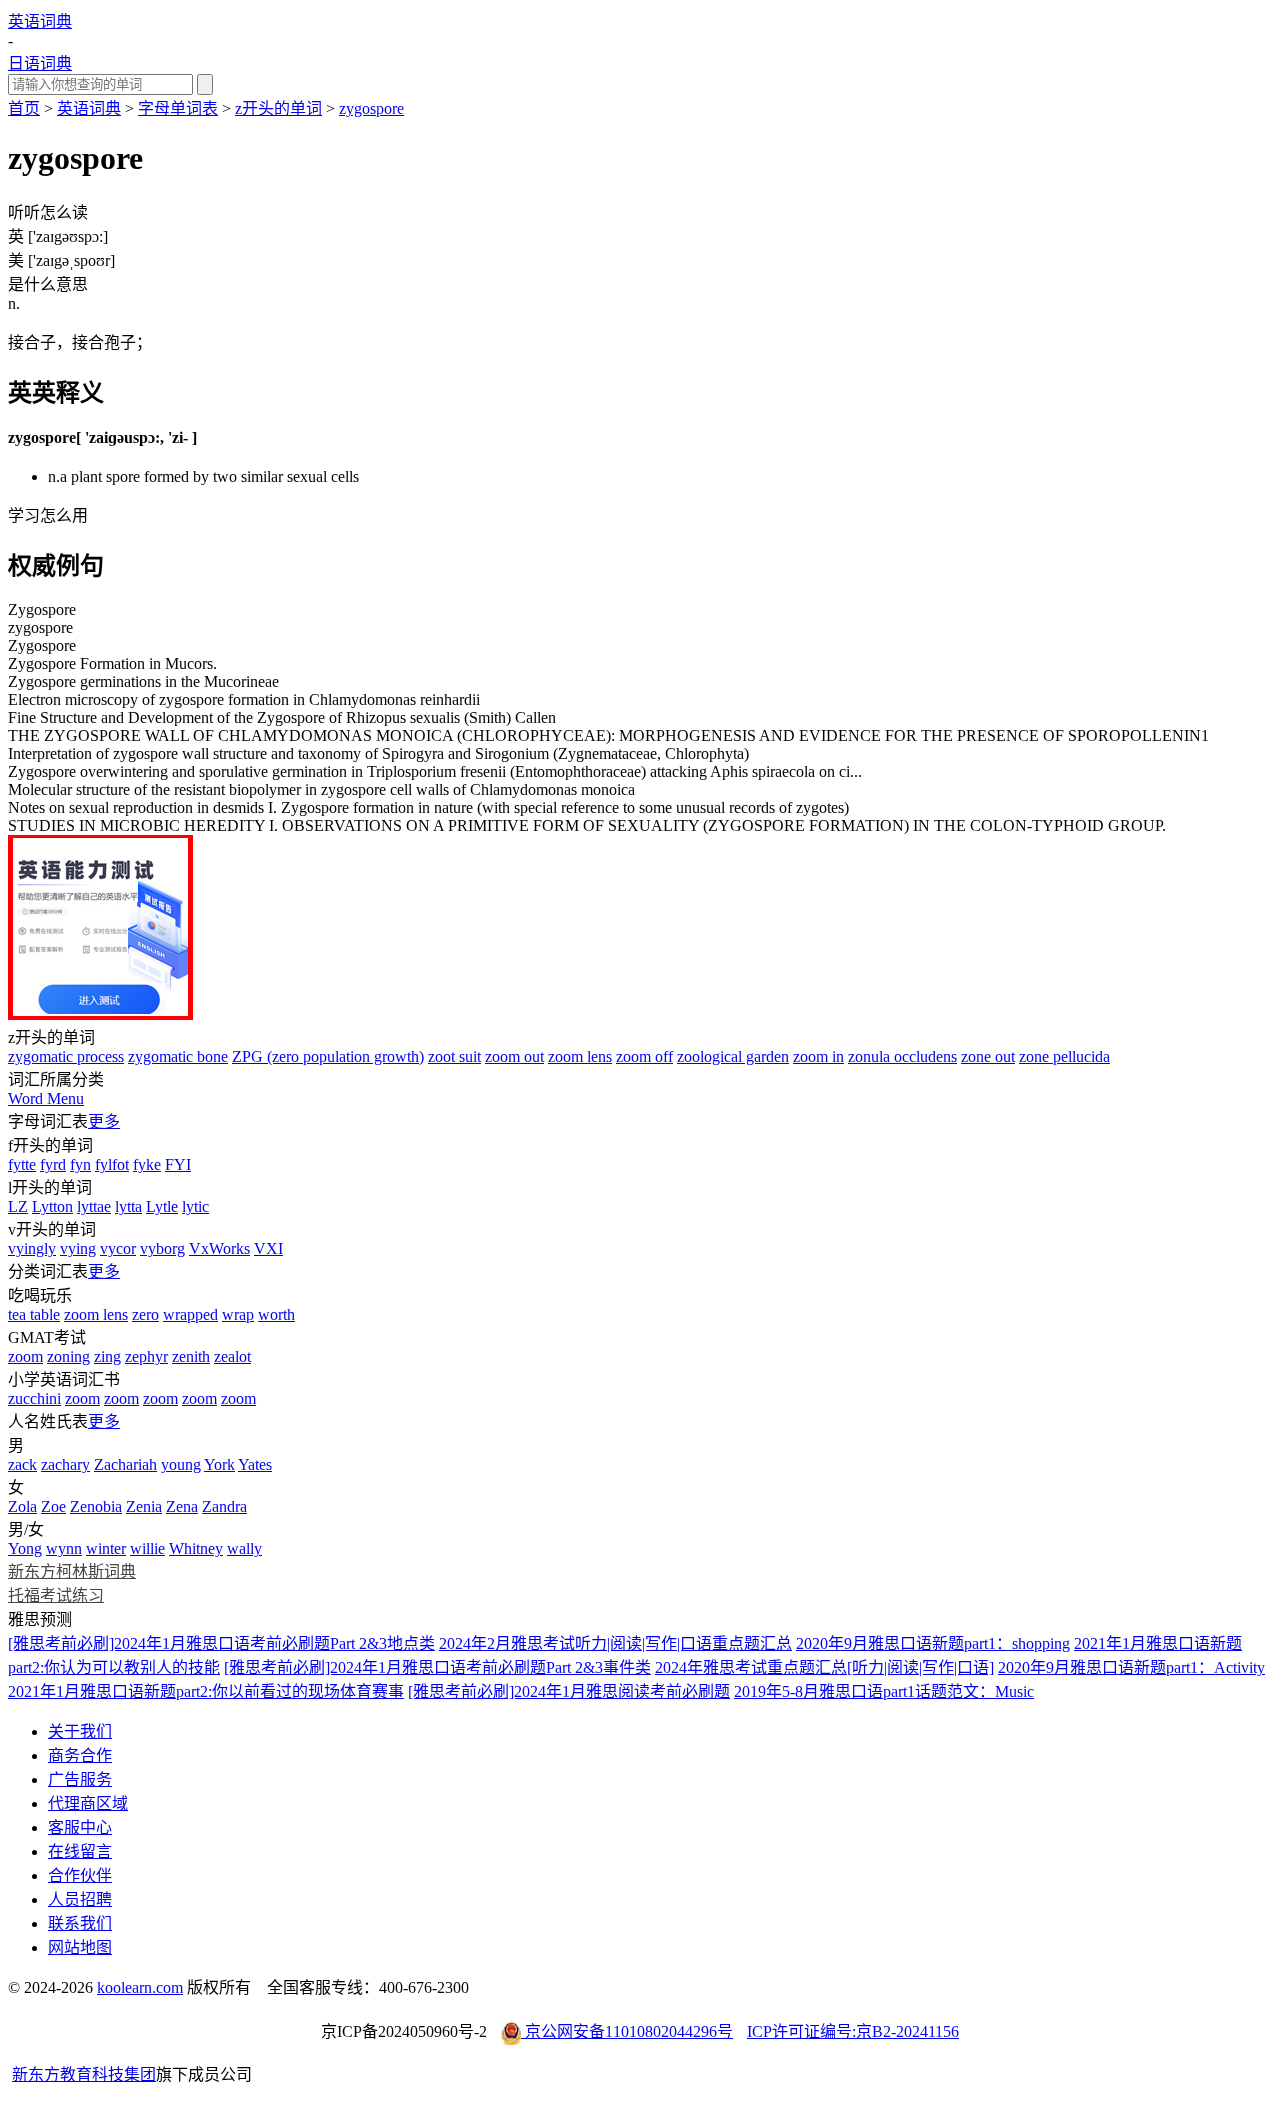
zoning (68, 1356)
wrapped (190, 1314)
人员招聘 (80, 1899)
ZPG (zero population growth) (328, 1056)
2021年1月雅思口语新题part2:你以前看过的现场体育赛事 (206, 1691)
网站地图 (80, 1947)
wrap (238, 1314)
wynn (64, 1548)
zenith (191, 1356)
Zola (22, 1506)
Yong (25, 1548)
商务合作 (80, 1755)
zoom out (514, 1056)
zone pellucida (1064, 1056)
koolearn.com (140, 1987)
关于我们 (80, 1731)
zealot (232, 1356)
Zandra (224, 1506)
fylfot (112, 1164)
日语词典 (40, 63)
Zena (182, 1506)
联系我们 (80, 1923)
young (181, 1464)
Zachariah (125, 1464)
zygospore (371, 108)
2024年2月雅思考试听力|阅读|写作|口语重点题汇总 (615, 1643)
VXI (268, 1248)
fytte (22, 1164)
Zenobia (96, 1506)
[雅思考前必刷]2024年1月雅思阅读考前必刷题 (569, 1691)
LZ (18, 1206)
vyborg (162, 1248)
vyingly (32, 1248)
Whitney (196, 1548)
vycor (118, 1248)
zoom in (818, 1056)
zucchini (34, 1398)
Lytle (162, 1206)
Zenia (144, 1506)
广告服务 (80, 1779)
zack (22, 1464)
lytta (128, 1206)
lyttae (94, 1206)
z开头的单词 (278, 108)
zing (107, 1356)
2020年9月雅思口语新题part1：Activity (1131, 1667)
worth (276, 1314)
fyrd (53, 1164)
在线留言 (80, 1851)
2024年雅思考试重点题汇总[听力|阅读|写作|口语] (824, 1667)
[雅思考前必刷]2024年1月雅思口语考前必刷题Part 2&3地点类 (221, 1643)
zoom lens (580, 1056)
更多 (104, 1121)
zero (145, 1314)
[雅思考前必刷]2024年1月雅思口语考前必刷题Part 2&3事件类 (437, 1667)
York (219, 1464)
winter (106, 1548)
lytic (195, 1206)
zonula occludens (902, 1056)
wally (244, 1548)
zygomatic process (66, 1056)
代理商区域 (88, 1803)
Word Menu (46, 1098)
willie (147, 1548)
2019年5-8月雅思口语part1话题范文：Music (884, 1691)
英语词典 (40, 21)
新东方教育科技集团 (84, 2074)
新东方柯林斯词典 (72, 1571)
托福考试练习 (56, 1595)
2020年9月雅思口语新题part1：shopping (933, 1643)
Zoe (53, 1506)
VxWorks (219, 1248)
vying (78, 1248)
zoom (25, 1356)
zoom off (644, 1056)
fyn (80, 1164)
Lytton (52, 1206)
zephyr (146, 1356)
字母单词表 (178, 108)
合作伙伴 (80, 1875)
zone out (988, 1056)
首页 (24, 108)
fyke (147, 1164)
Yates (255, 1464)
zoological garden (733, 1056)
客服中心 (80, 1827)
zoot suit (454, 1056)
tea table (34, 1314)
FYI (178, 1164)
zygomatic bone (178, 1056)
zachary (65, 1464)
